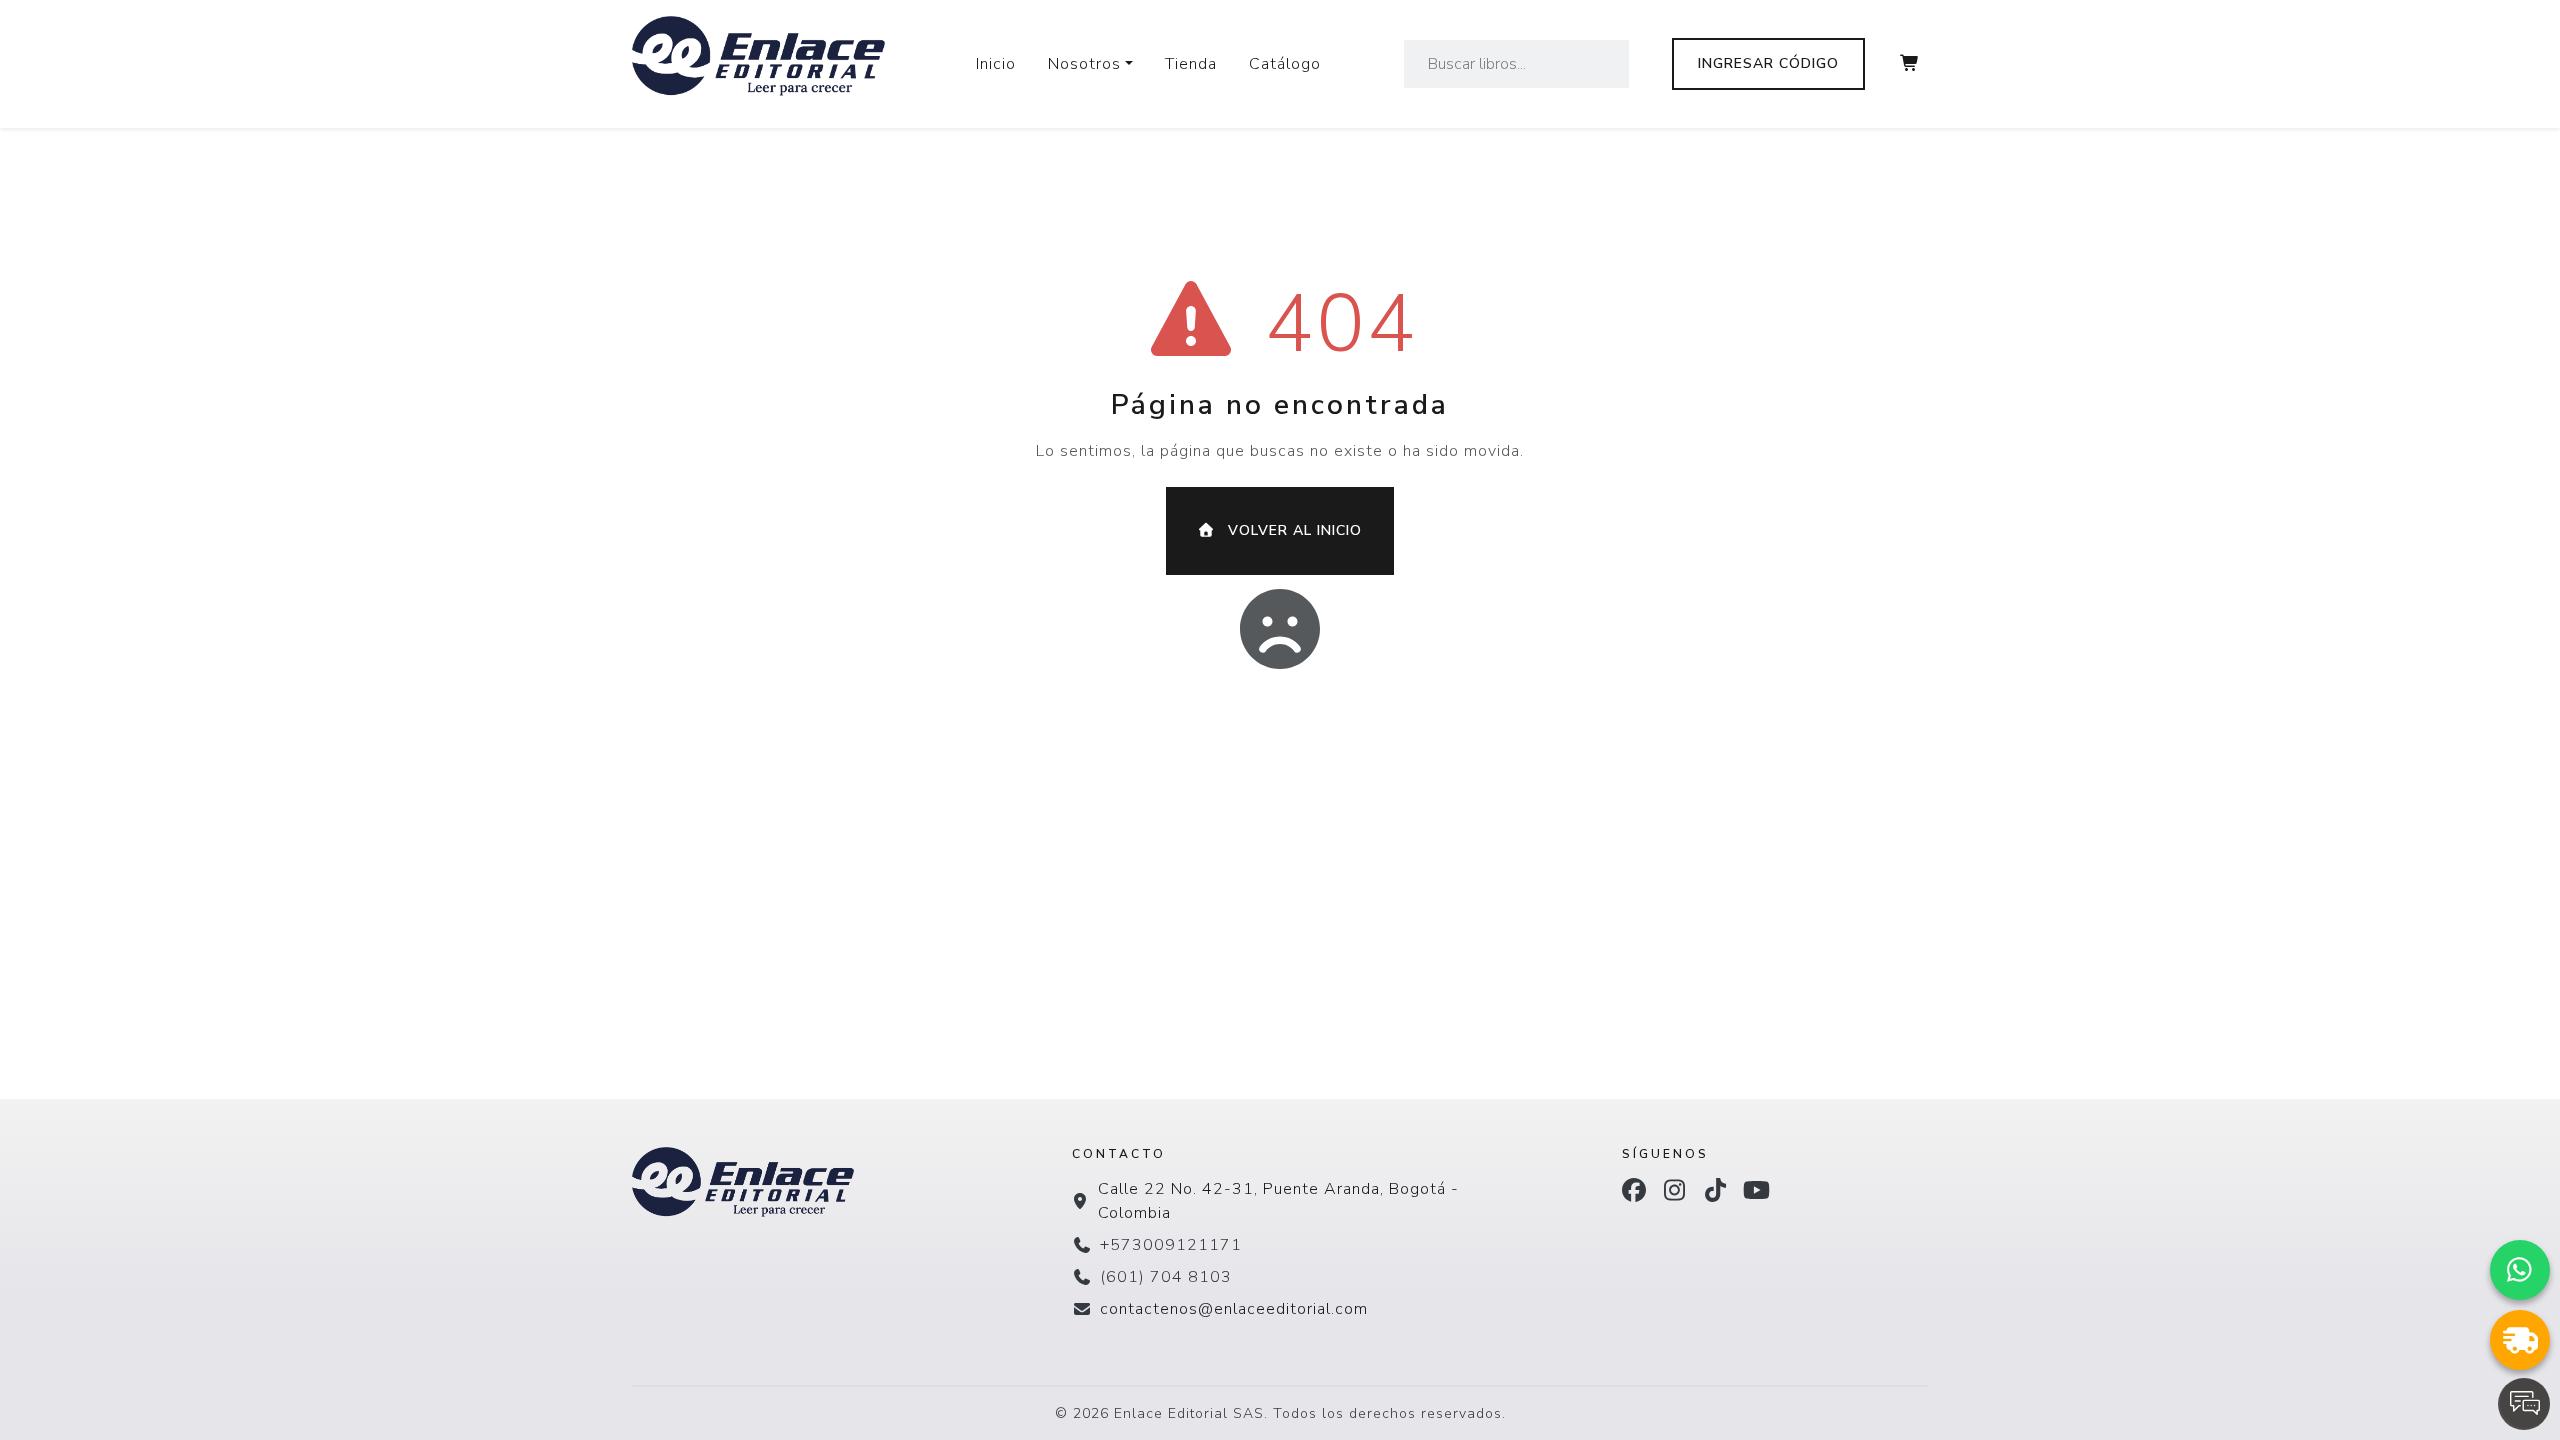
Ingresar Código (1768, 63)
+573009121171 (1171, 1245)
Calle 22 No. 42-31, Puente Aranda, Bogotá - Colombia (1278, 1201)
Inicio (996, 64)
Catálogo (1285, 64)
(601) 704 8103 (1166, 1277)
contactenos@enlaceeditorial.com (1234, 1309)
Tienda (1191, 64)
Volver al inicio (1292, 530)
